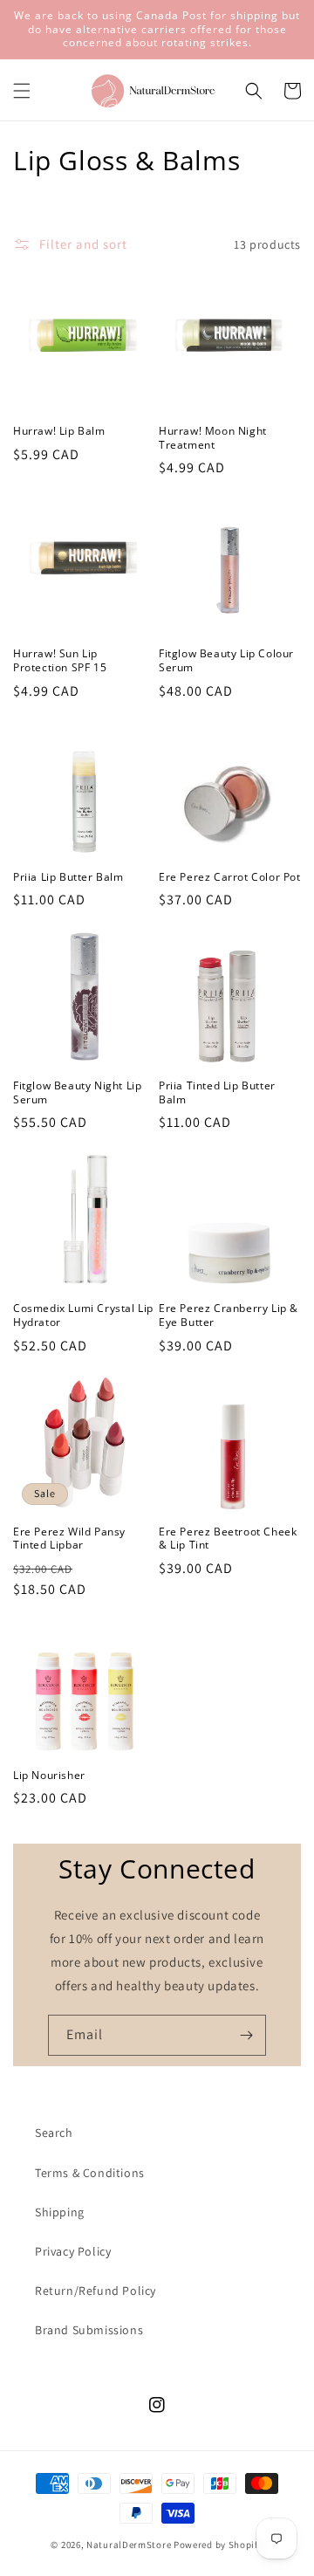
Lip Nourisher (49, 1776)
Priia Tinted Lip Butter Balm (217, 1092)
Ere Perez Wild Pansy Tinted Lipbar (69, 1539)
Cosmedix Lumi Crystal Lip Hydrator (83, 1315)
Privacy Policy (73, 2251)
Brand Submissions (89, 2330)
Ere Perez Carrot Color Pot (230, 877)
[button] (22, 91)
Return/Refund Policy (96, 2291)
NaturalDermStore (129, 2545)
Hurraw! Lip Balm (59, 431)
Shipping (60, 2212)
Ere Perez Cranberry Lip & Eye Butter (229, 1315)
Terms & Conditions (90, 2173)
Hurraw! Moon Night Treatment (213, 438)
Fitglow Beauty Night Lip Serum (77, 1092)
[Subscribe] (246, 2035)
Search (54, 2133)
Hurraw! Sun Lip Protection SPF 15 (60, 660)
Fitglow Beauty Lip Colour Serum (226, 660)
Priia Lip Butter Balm (68, 877)
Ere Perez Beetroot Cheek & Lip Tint (228, 1539)
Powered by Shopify (218, 2545)
